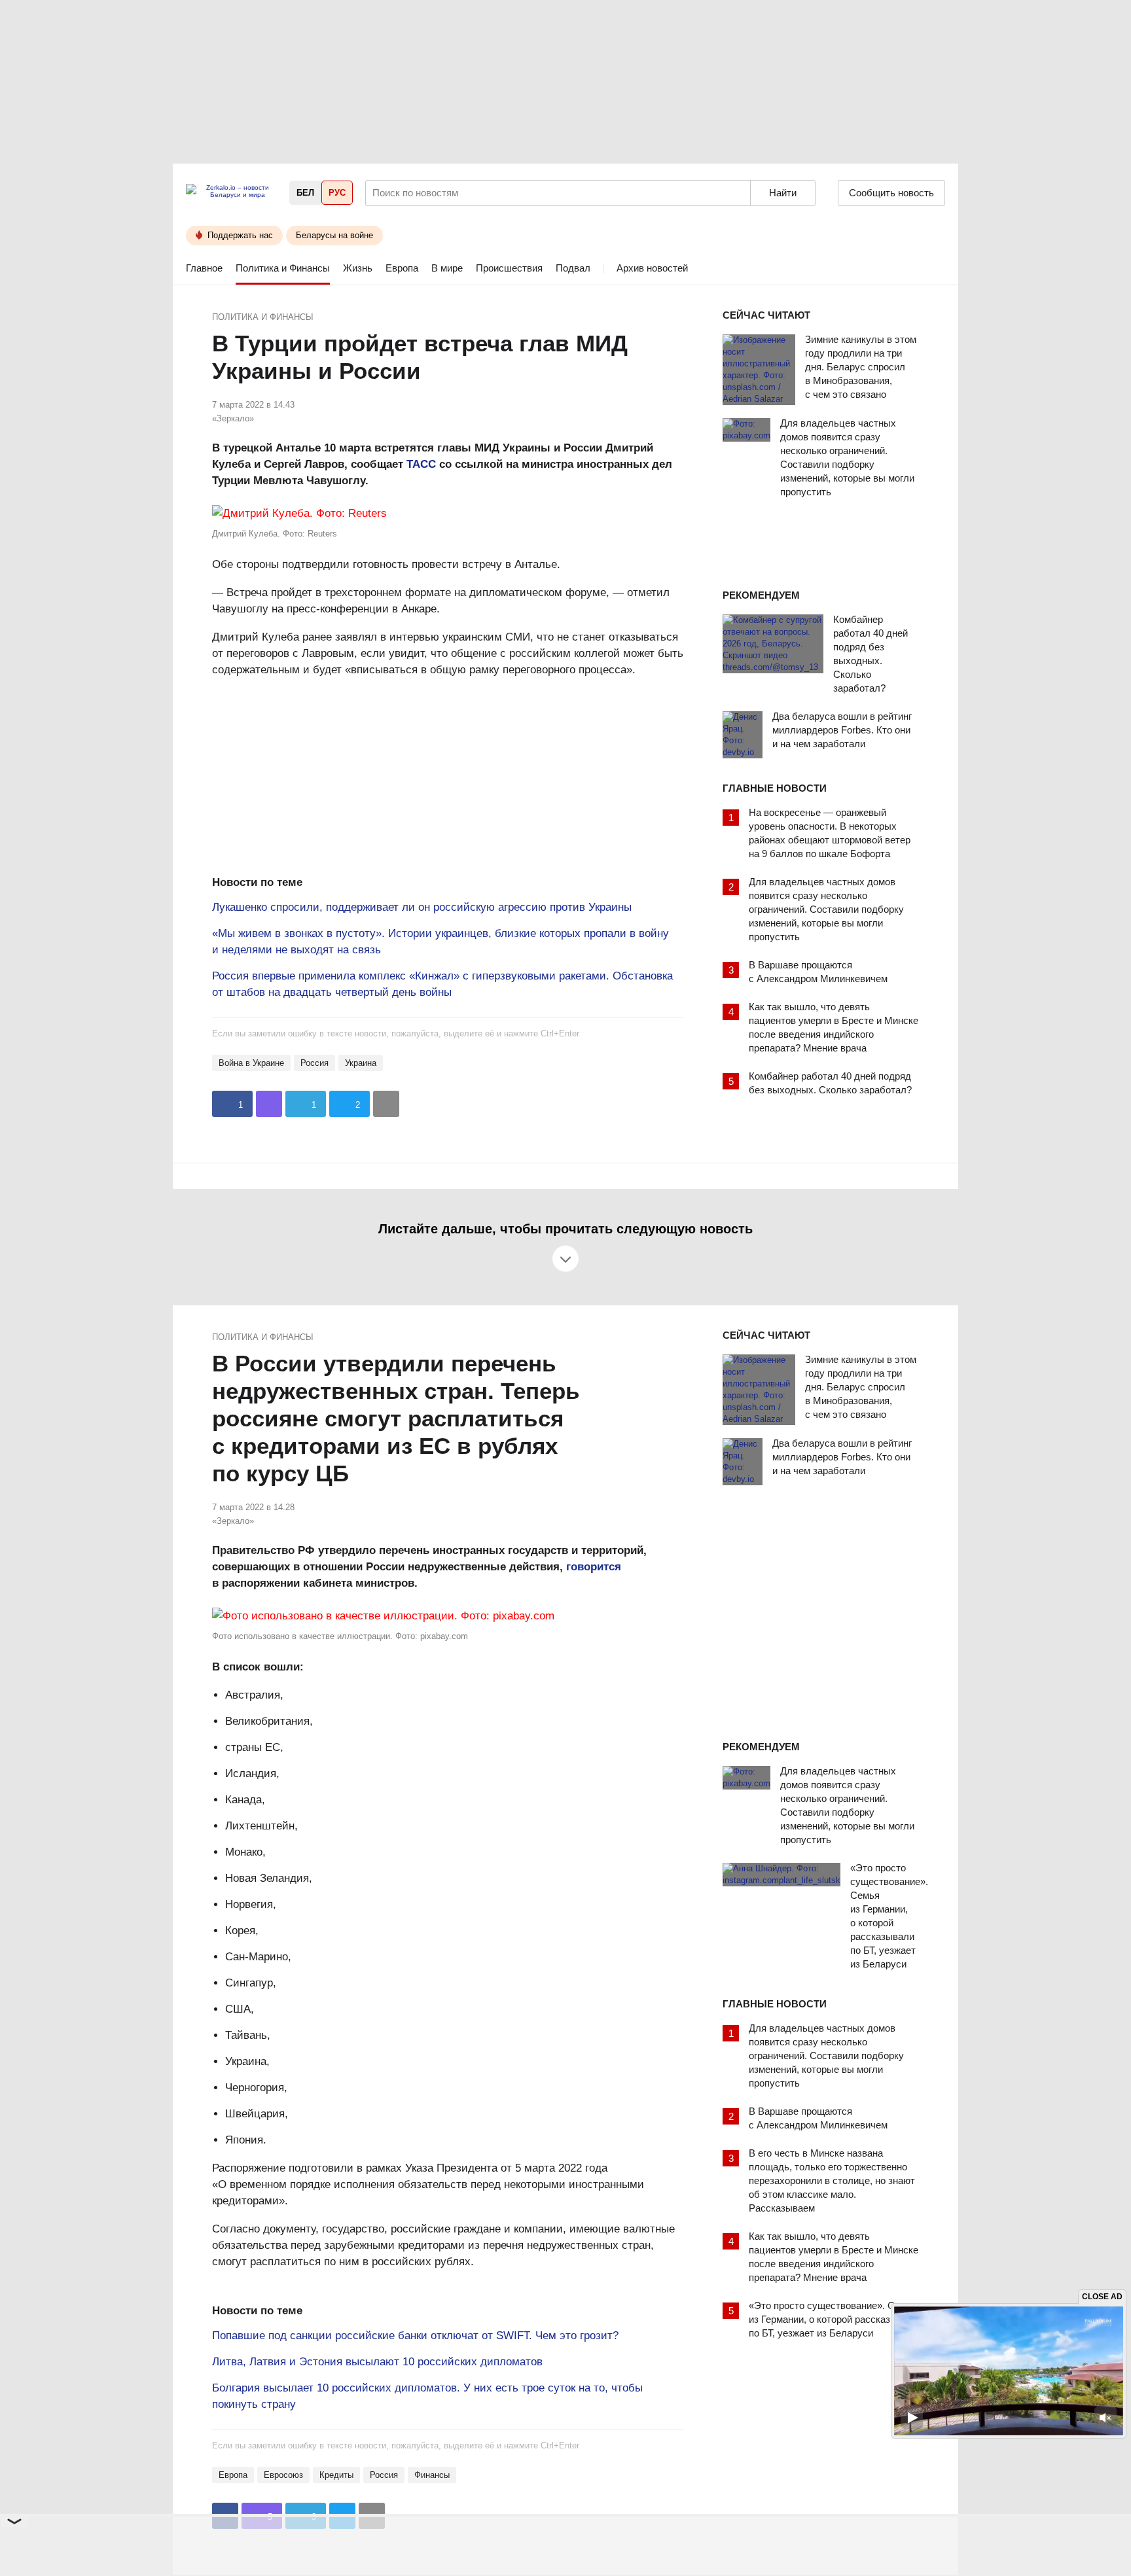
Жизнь (358, 268)
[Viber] (269, 1104)
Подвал (573, 268)
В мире (447, 268)
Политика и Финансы (283, 268)
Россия (314, 1063)
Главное (204, 268)
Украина (361, 1063)
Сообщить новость (891, 193)
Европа (402, 268)
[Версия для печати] (386, 1104)
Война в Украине (251, 1063)
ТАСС (421, 464)
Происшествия (509, 268)
